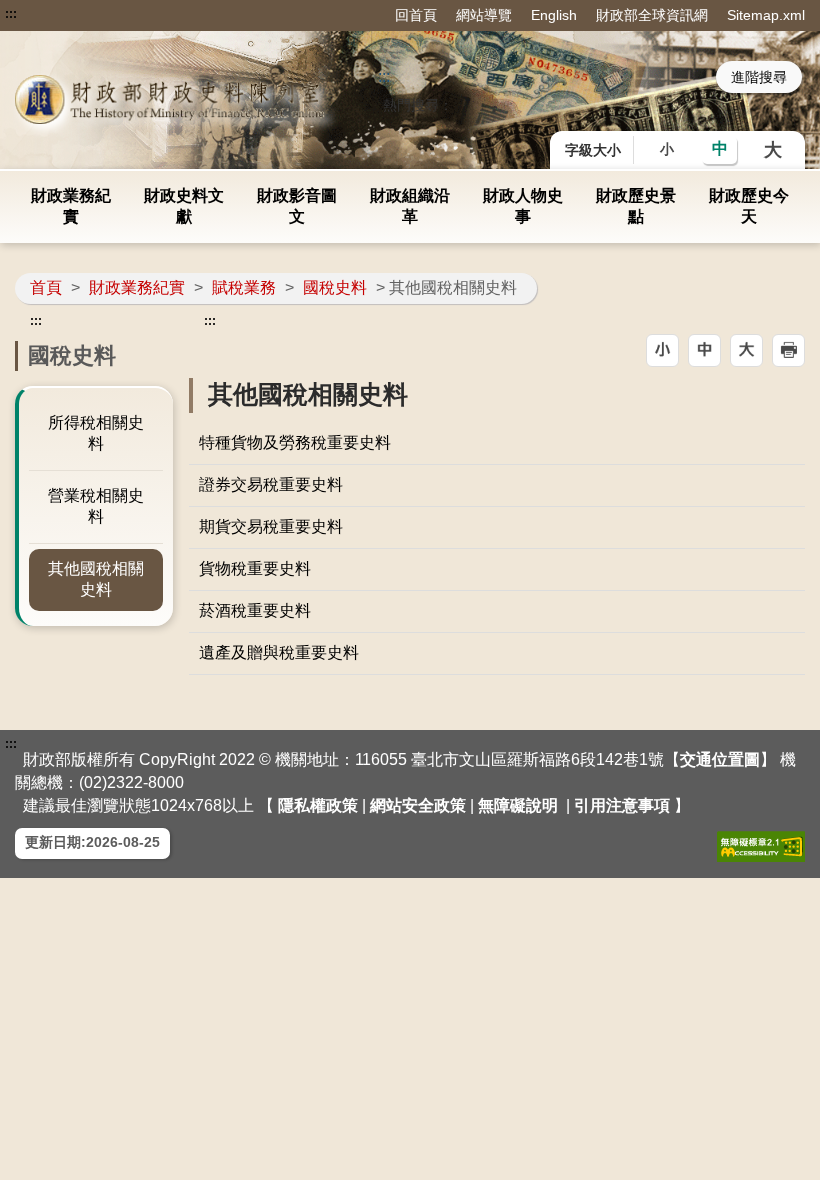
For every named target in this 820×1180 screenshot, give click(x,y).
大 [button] (773, 150)
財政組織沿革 (410, 206)
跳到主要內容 (53, 14)
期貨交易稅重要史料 (271, 526)
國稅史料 (335, 287)
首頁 (46, 287)
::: (11, 14)
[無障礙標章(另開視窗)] (761, 846)
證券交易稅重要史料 (271, 484)
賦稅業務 (244, 287)
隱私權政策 (318, 805)
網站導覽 (484, 15)
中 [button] (720, 148)
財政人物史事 (523, 206)
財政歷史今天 (749, 206)
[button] (662, 350)
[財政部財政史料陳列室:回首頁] (173, 99)
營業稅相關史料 (96, 506)
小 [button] (667, 149)
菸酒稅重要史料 (255, 610)
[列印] (788, 350)
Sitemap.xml (766, 15)
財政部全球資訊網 (652, 15)
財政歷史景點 (636, 206)
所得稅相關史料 (96, 433)
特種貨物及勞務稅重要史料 (295, 442)
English (554, 15)
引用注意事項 (622, 805)
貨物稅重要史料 (255, 568)
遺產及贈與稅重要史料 (279, 652)
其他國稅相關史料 (96, 579)
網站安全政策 (418, 805)
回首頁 (416, 15)
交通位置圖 (720, 759)
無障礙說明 (518, 805)
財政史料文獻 (184, 206)
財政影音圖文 (297, 206)
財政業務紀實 (71, 206)
